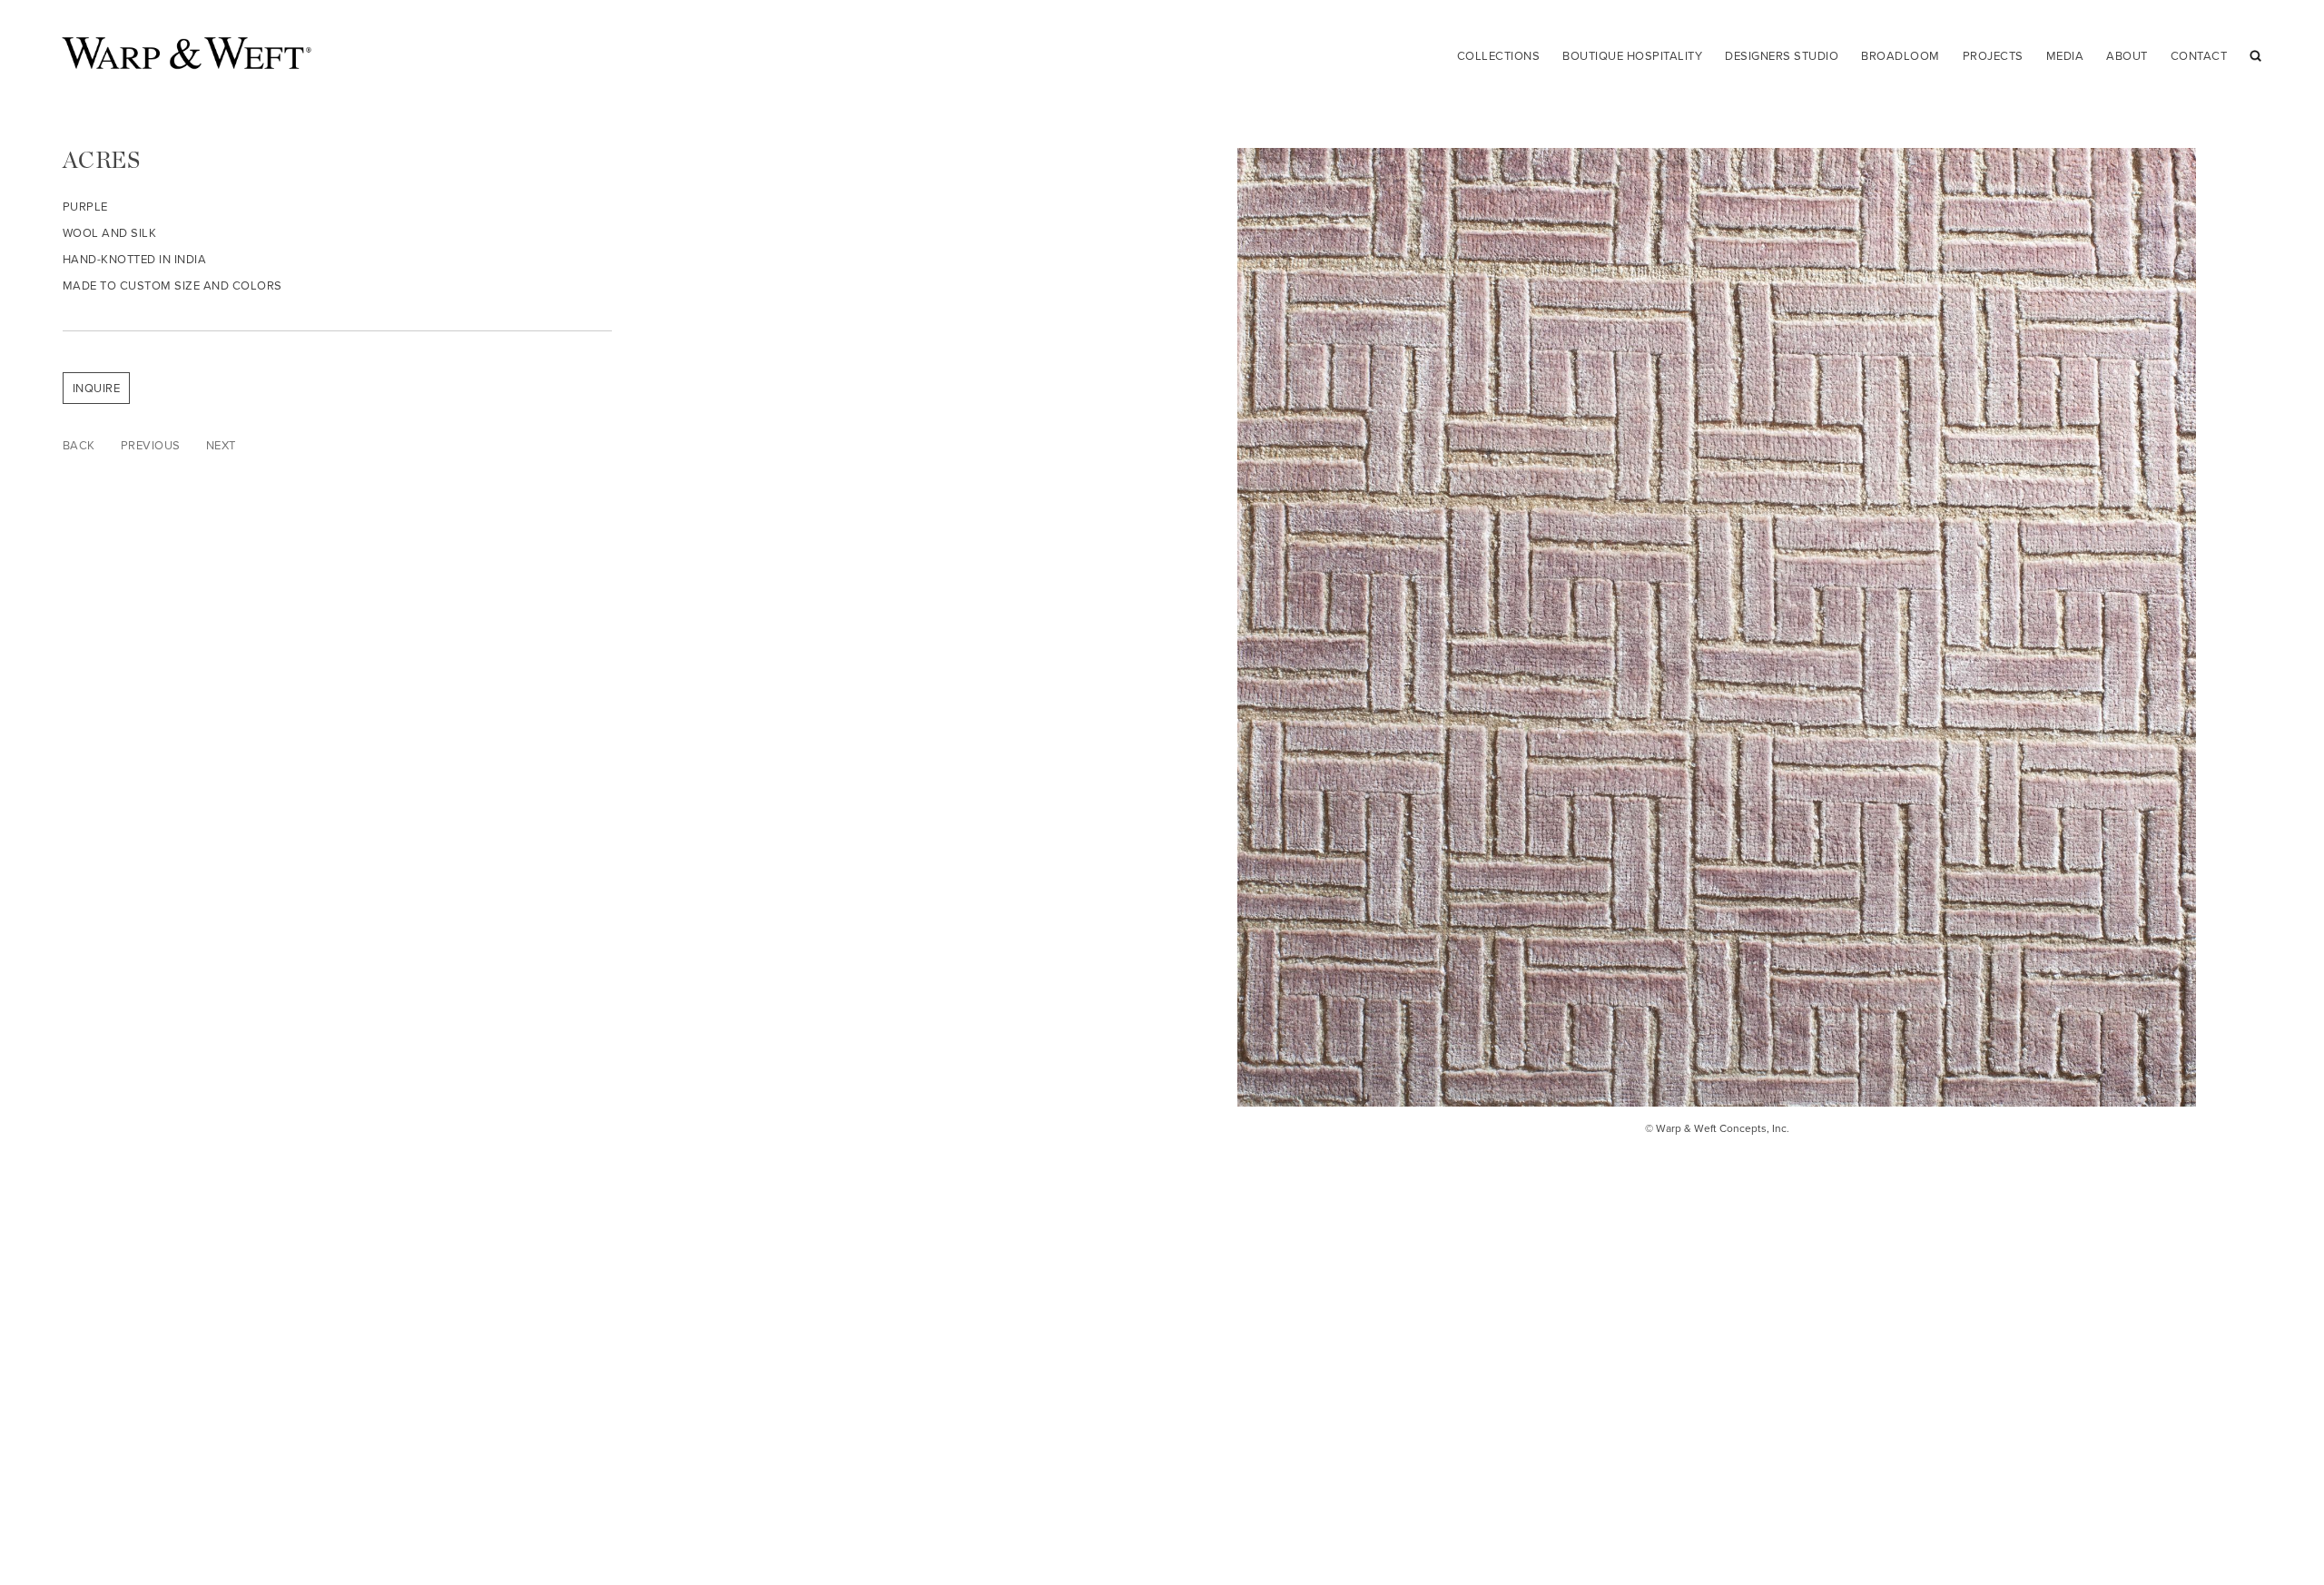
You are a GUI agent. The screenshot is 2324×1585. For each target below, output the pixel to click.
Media (2065, 56)
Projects (1993, 56)
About (2127, 56)
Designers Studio (1782, 56)
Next (221, 445)
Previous (151, 445)
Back (79, 445)
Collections (1499, 56)
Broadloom (1901, 56)
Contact (2199, 56)
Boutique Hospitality (1632, 56)
